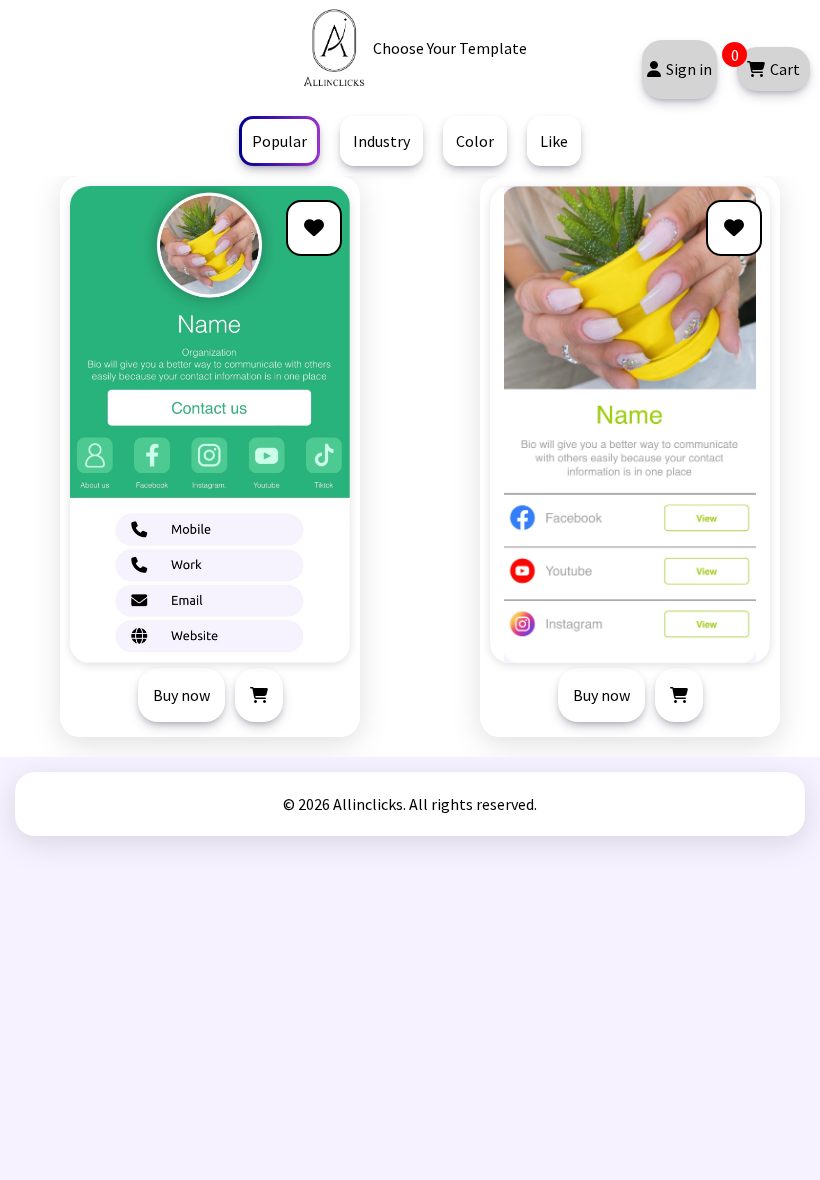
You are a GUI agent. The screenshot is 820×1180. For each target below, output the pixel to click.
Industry (381, 141)
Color (475, 141)
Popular (279, 141)
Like (554, 141)
